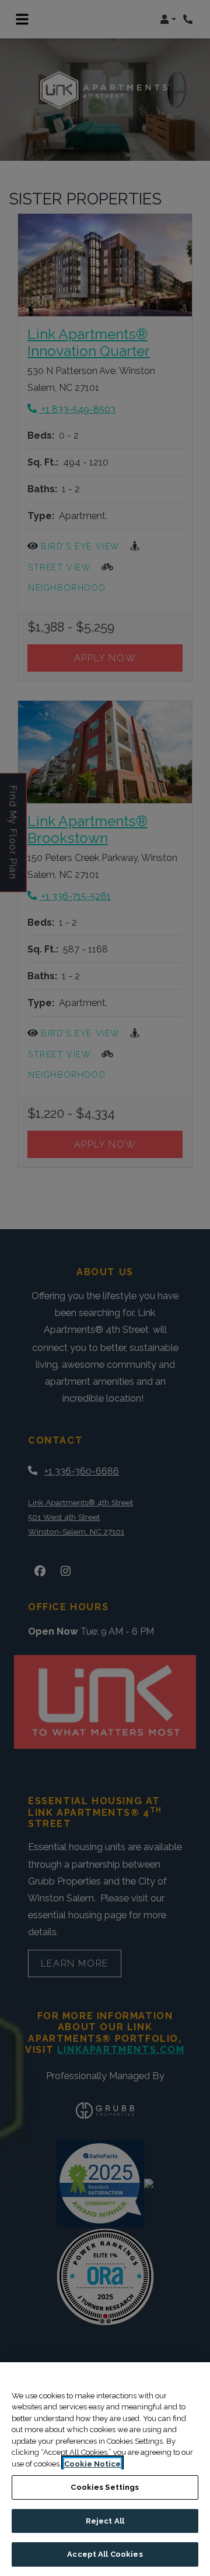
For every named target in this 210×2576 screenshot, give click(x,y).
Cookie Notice (92, 2464)
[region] (105, 2469)
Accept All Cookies (105, 2554)
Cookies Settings (105, 2487)
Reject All (105, 2521)
